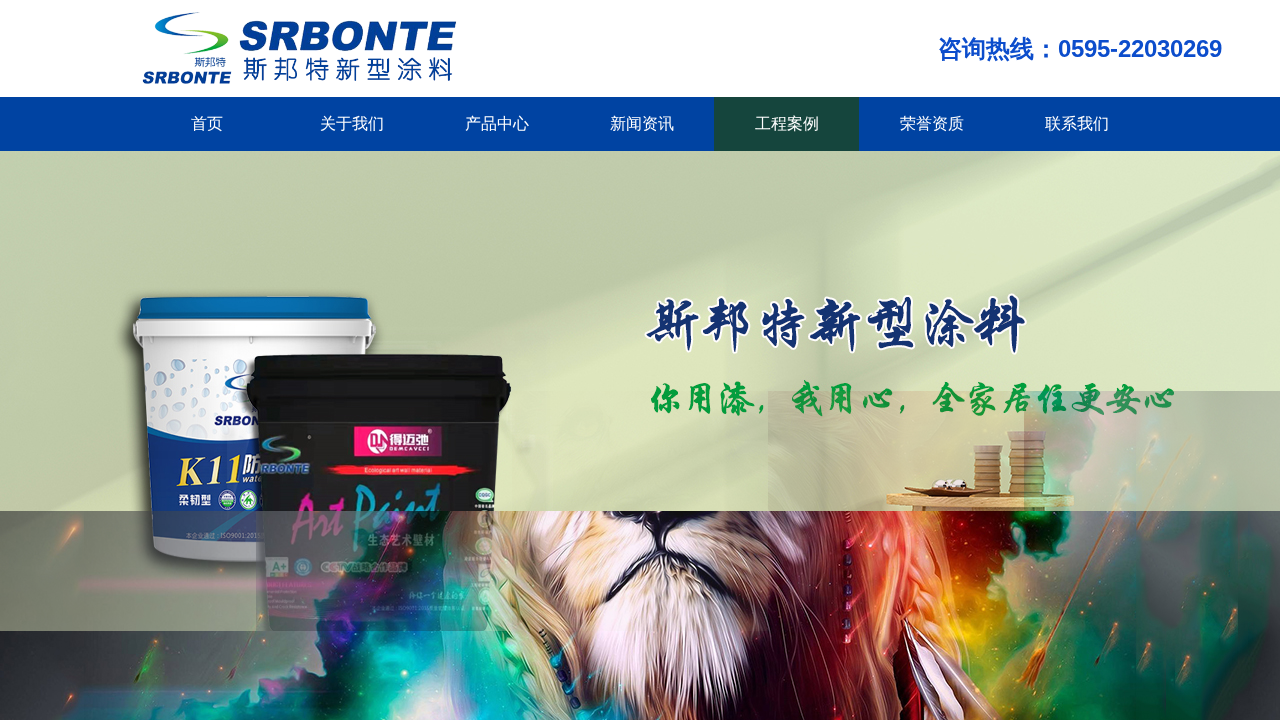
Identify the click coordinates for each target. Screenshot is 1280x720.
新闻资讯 (642, 123)
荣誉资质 (932, 123)
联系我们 (1077, 123)
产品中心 (497, 123)
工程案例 (787, 123)
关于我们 (352, 123)
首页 (207, 123)
